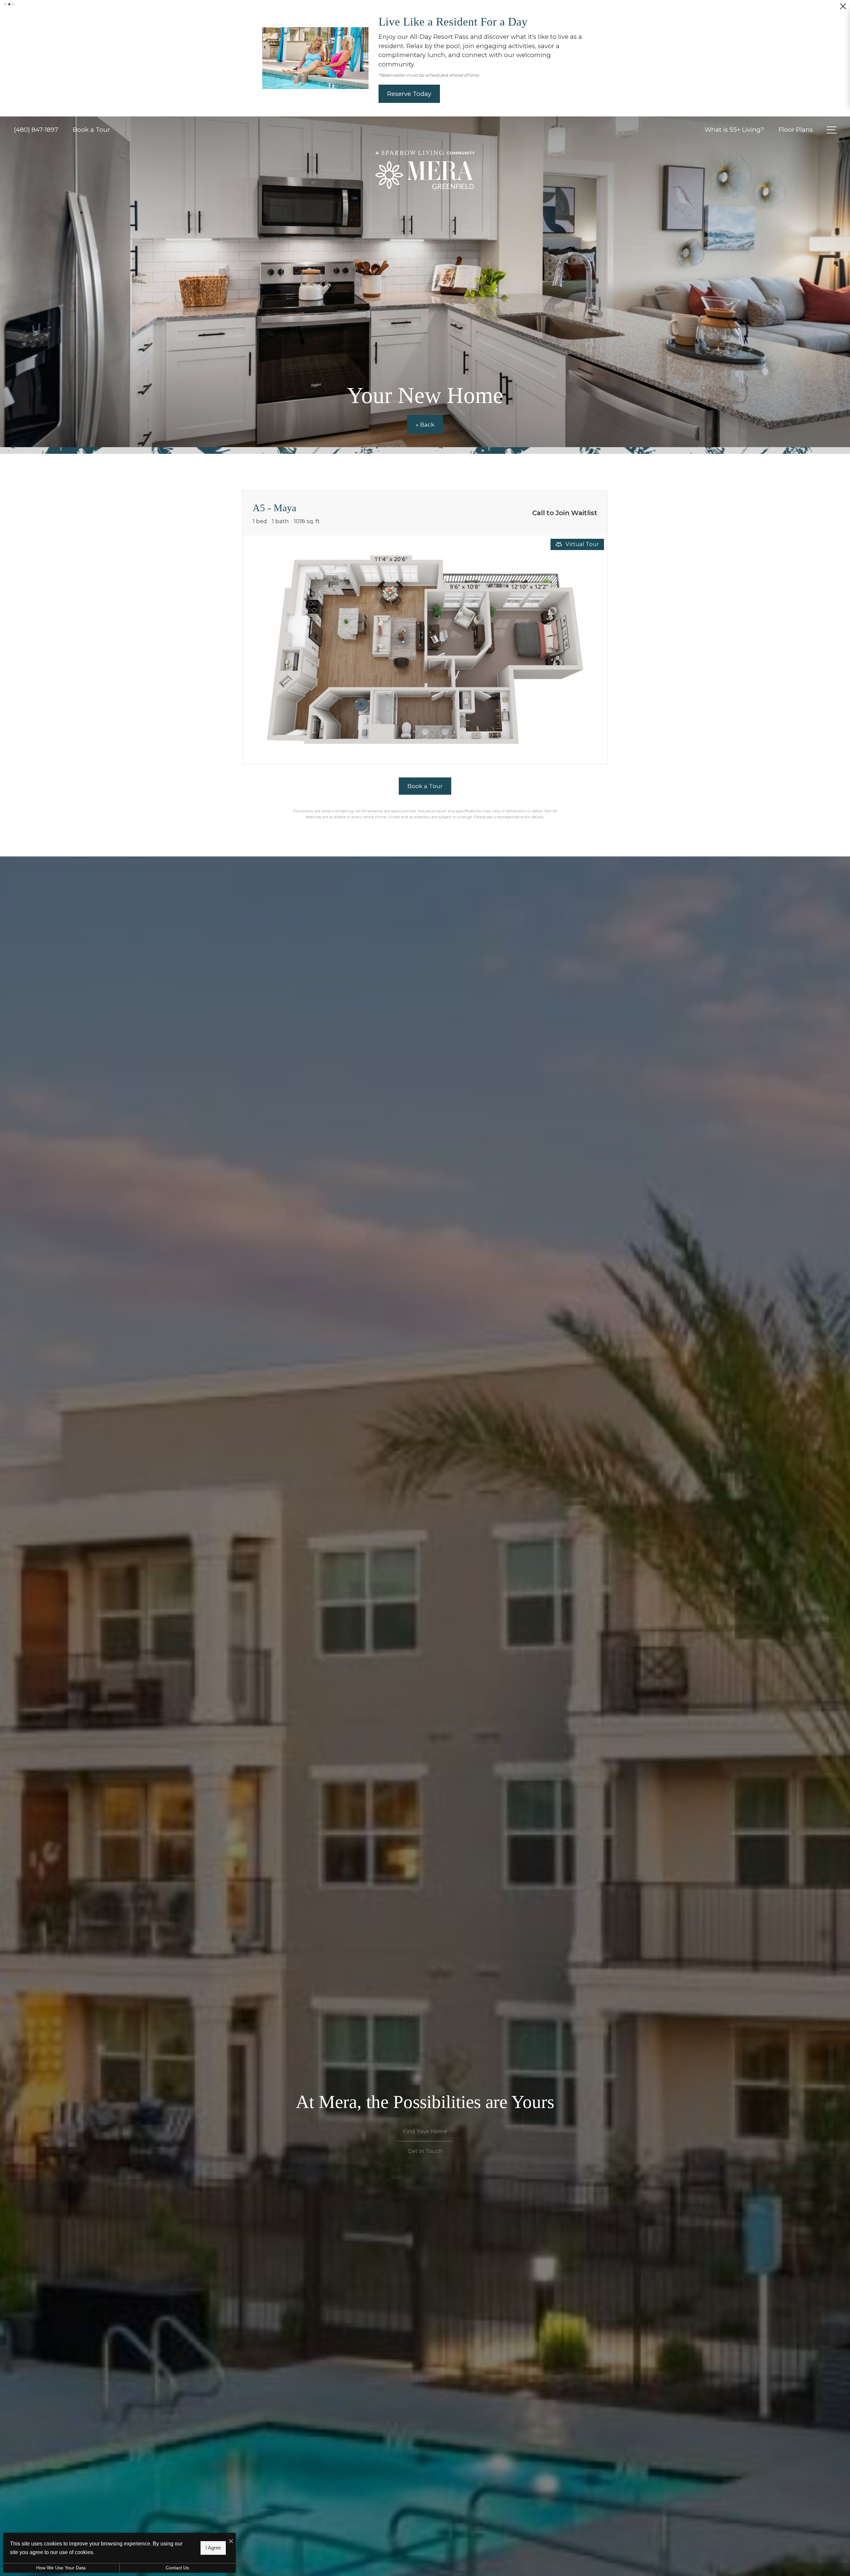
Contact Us (177, 2568)
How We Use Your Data (61, 2568)
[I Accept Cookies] (231, 2541)
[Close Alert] (843, 9)
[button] (5, 4)
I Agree (213, 2548)
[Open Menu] (832, 102)
